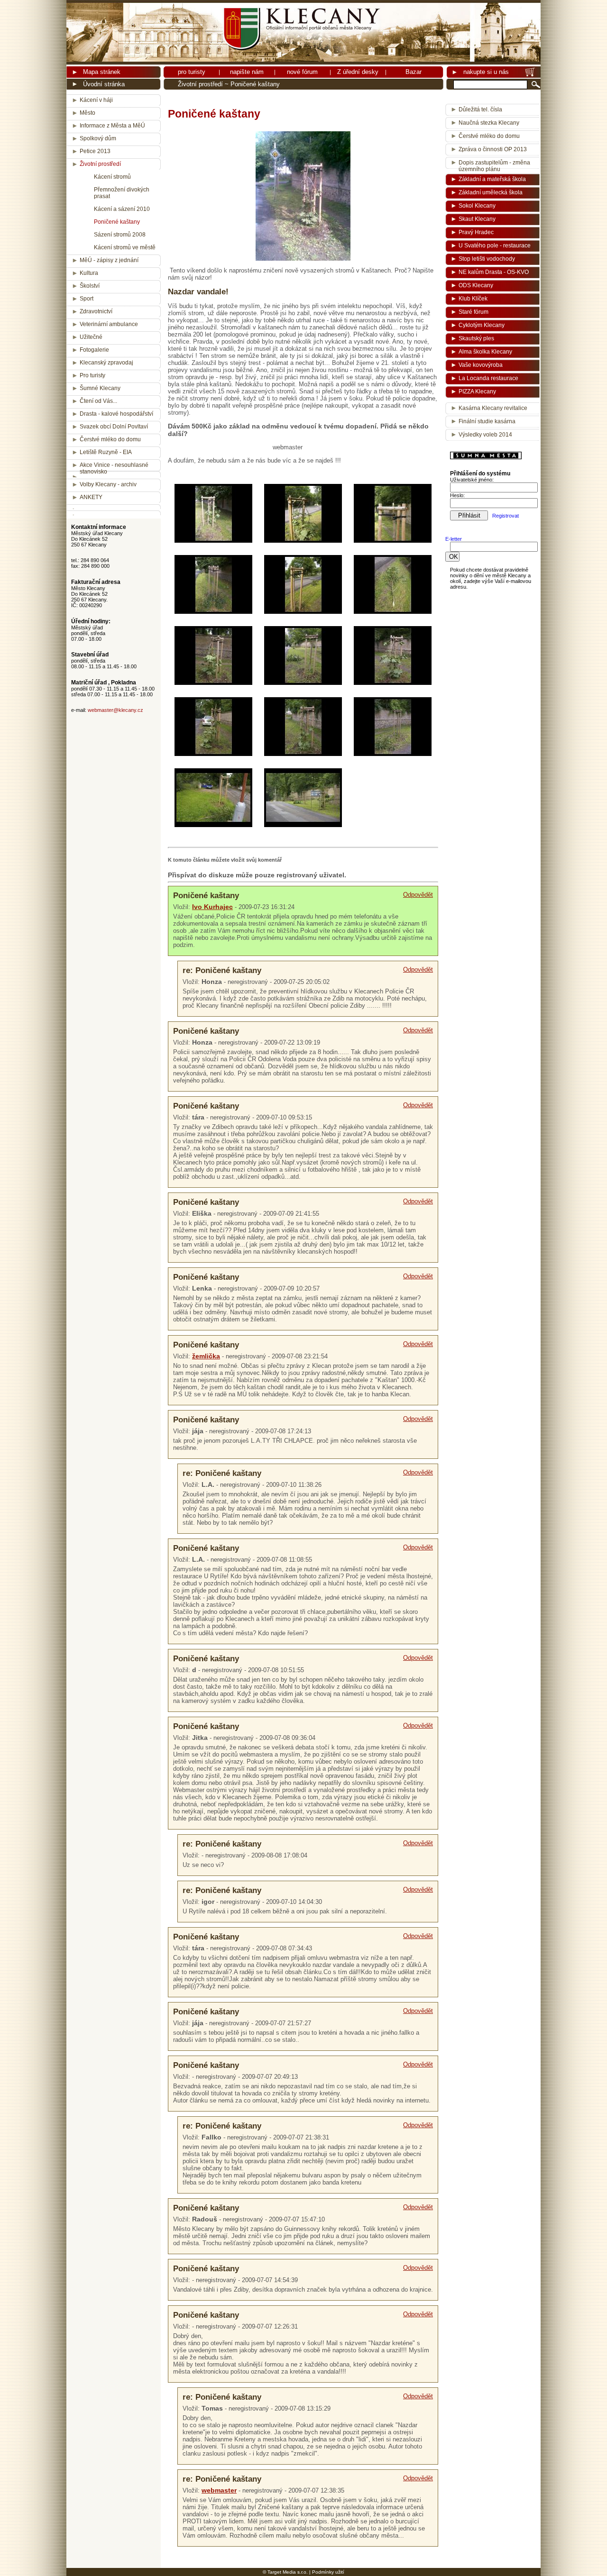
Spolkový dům (98, 138)
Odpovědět (418, 895)
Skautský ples (476, 338)
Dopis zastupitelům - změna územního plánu (494, 164)
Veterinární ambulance (109, 324)
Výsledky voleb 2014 (485, 435)
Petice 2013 (95, 151)
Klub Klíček (473, 299)
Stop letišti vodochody (487, 259)
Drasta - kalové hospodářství (116, 414)
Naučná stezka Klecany (489, 123)
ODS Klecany (476, 285)
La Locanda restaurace (488, 378)
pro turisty (192, 72)
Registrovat (506, 516)
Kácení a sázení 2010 (122, 209)
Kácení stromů (112, 177)
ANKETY (91, 497)
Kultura (89, 273)
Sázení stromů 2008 (120, 235)
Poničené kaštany (117, 222)
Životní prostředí (200, 84)
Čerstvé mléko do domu (110, 439)
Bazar (414, 72)
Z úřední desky (358, 72)
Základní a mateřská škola (492, 179)
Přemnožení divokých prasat (122, 193)
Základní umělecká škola (491, 192)
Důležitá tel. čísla (480, 109)
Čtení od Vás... (98, 401)
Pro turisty (92, 375)
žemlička (206, 1356)
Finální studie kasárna (487, 421)
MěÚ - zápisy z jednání (109, 260)
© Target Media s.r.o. (285, 2572)
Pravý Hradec (476, 232)
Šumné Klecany (100, 388)
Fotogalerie (94, 350)
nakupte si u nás (486, 72)
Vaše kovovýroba (481, 365)
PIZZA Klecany (477, 391)
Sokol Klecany (477, 206)
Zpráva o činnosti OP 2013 (493, 149)
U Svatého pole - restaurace (495, 246)
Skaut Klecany (477, 219)
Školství (90, 286)
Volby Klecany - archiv (108, 484)
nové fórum (302, 72)
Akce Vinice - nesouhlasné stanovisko (114, 468)
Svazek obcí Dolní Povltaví (114, 427)
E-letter (454, 539)
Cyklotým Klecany (482, 325)
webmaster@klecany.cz (115, 710)
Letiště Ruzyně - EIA (106, 452)
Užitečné (91, 337)
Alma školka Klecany (485, 352)
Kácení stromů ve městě (125, 247)
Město (87, 113)
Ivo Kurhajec (212, 907)
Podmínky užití (328, 2572)
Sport (87, 299)
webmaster (219, 2490)
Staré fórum (474, 312)
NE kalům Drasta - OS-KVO (494, 272)
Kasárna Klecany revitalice (493, 408)
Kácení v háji (96, 100)
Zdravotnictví (96, 311)
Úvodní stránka (104, 84)
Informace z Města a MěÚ (112, 126)
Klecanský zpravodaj (106, 363)
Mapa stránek (102, 72)
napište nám (247, 72)
